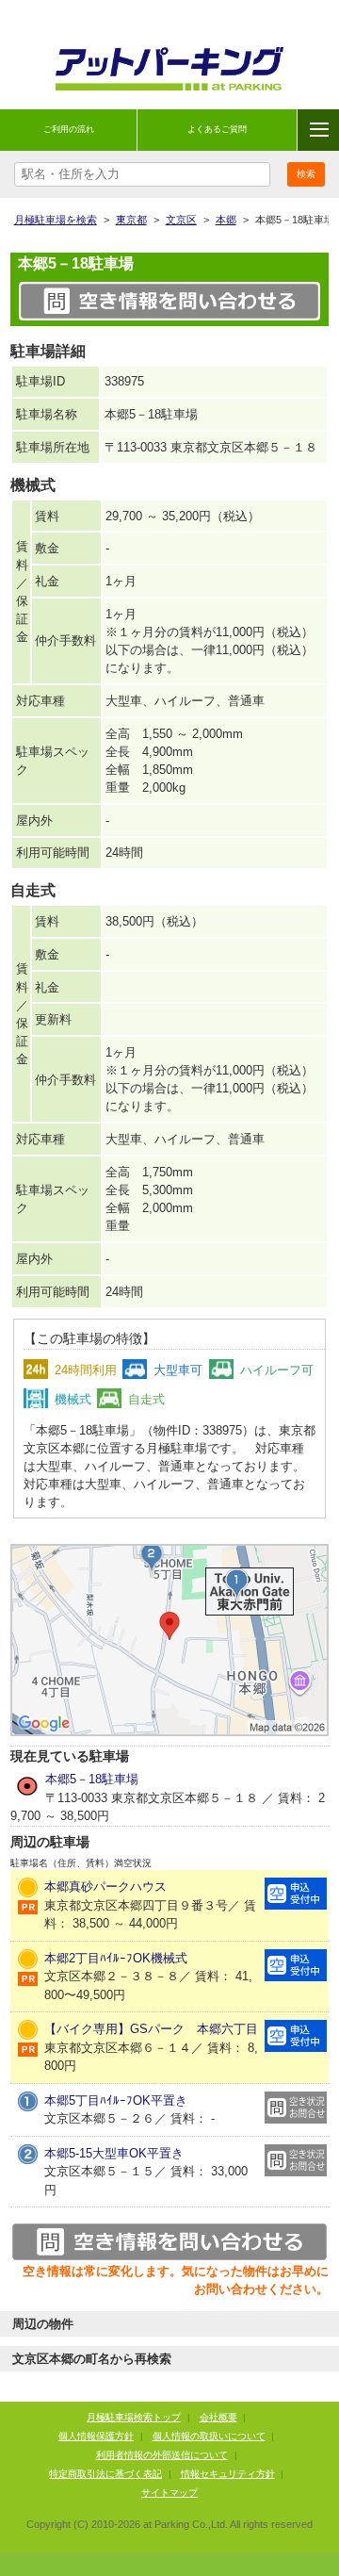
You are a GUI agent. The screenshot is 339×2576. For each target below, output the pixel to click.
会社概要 (218, 2417)
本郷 (226, 220)
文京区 (181, 220)
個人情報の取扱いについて (209, 2436)
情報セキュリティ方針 (228, 2474)
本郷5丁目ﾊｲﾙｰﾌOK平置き (116, 2100)
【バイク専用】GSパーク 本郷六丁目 (151, 2029)
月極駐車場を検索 (56, 220)
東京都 (131, 220)
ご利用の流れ (69, 129)
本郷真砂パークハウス (105, 1887)
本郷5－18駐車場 (92, 1779)
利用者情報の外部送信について (162, 2455)
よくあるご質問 (217, 129)
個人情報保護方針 (96, 2436)
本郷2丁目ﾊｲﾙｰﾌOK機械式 (116, 1958)
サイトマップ (169, 2493)
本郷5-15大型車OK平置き (114, 2153)
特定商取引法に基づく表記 (105, 2474)
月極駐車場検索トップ (134, 2417)
